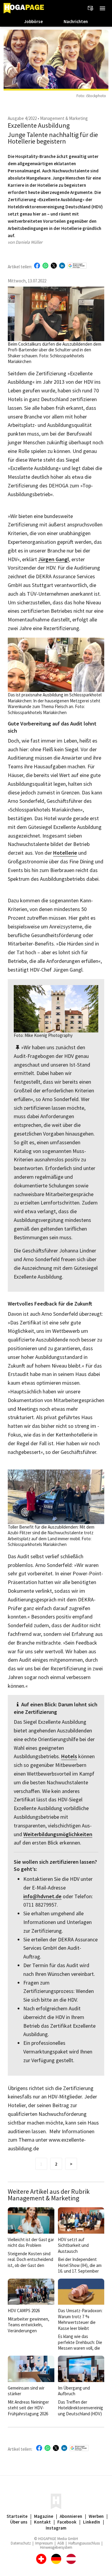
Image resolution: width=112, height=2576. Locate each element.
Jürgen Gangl (54, 560)
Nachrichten (76, 21)
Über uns (19, 2522)
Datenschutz (21, 2543)
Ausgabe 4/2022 (22, 118)
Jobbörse (33, 21)
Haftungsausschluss (84, 2543)
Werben (96, 2516)
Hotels (69, 1757)
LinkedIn (92, 2522)
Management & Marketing (64, 118)
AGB (61, 2543)
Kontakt (42, 2522)
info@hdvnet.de (42, 1897)
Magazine (44, 2516)
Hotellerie (65, 853)
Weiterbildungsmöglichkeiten (58, 1834)
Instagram (56, 2528)
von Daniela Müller (25, 242)
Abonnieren (71, 2516)
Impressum (44, 2543)
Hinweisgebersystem (56, 2547)
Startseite (17, 2516)
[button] (102, 8)
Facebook (67, 2522)
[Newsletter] (90, 8)
